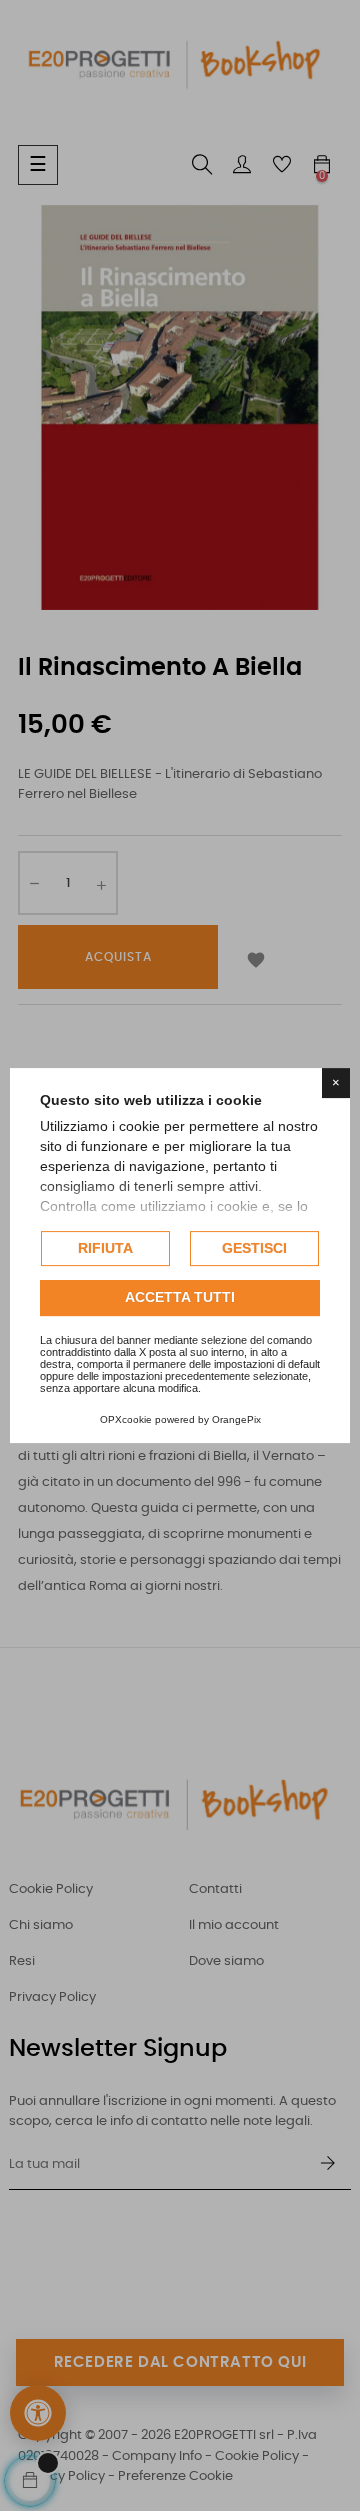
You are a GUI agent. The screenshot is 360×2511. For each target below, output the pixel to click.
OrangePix (236, 1419)
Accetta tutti (180, 1298)
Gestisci (254, 1248)
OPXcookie (126, 1419)
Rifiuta (105, 1248)
